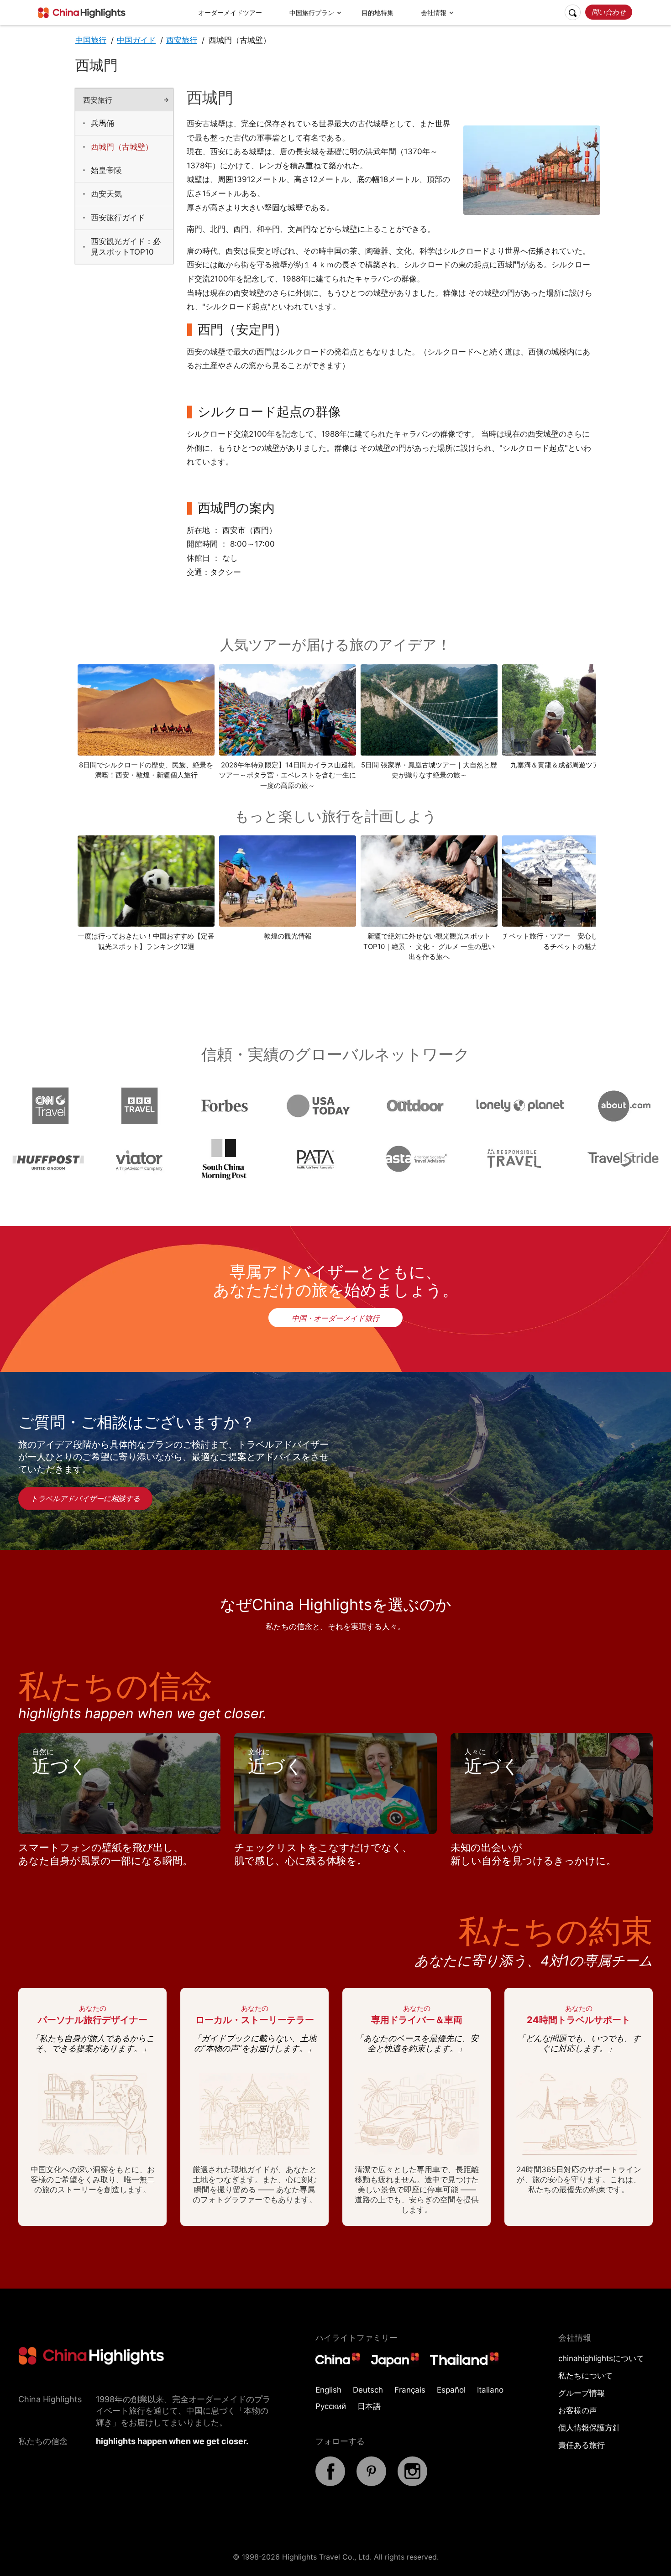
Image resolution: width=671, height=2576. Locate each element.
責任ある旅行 (582, 2445)
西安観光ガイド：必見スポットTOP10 (126, 247)
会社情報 (434, 13)
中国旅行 (91, 40)
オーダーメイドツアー (230, 13)
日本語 (369, 2406)
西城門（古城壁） (122, 147)
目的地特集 (377, 13)
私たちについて (585, 2376)
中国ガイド (136, 40)
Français (410, 2390)
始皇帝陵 (106, 170)
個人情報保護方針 (589, 2428)
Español (451, 2390)
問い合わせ (609, 12)
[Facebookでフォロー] (330, 2483)
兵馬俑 (102, 123)
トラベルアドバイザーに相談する (85, 1498)
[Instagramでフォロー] (412, 2483)
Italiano (490, 2390)
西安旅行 (182, 40)
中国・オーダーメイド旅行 (335, 1318)
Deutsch (368, 2390)
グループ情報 (582, 2393)
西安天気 (106, 194)
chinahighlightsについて (601, 2358)
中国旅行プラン (312, 13)
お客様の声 (578, 2410)
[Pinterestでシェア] (371, 2483)
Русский (331, 2406)
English (328, 2390)
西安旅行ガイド (118, 218)
